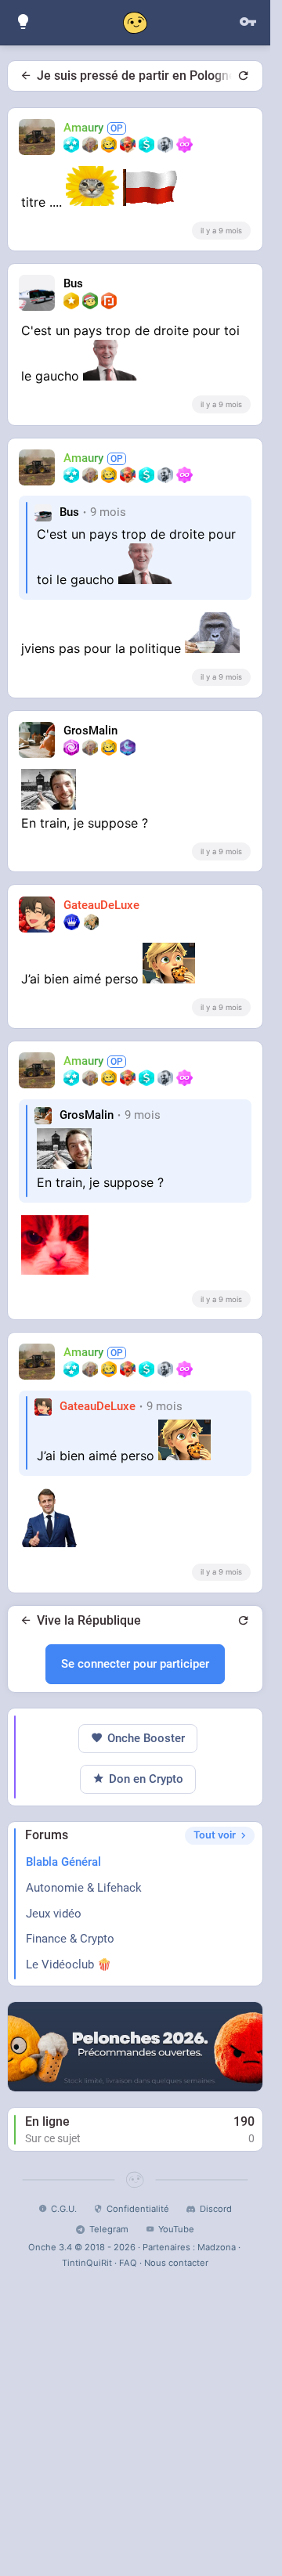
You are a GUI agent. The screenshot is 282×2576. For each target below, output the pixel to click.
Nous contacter (176, 2263)
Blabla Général (63, 1862)
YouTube (176, 2229)
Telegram (108, 2229)
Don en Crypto (146, 1779)
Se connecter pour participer (135, 1664)
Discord (215, 2209)
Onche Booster (146, 1738)
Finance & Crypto (70, 1939)
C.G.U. (64, 2209)
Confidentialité (138, 2209)
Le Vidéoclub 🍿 (69, 1964)
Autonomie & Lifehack (84, 1888)
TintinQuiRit (87, 2263)
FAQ (128, 2263)
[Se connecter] (248, 22)
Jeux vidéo (54, 1914)
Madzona (217, 2247)
